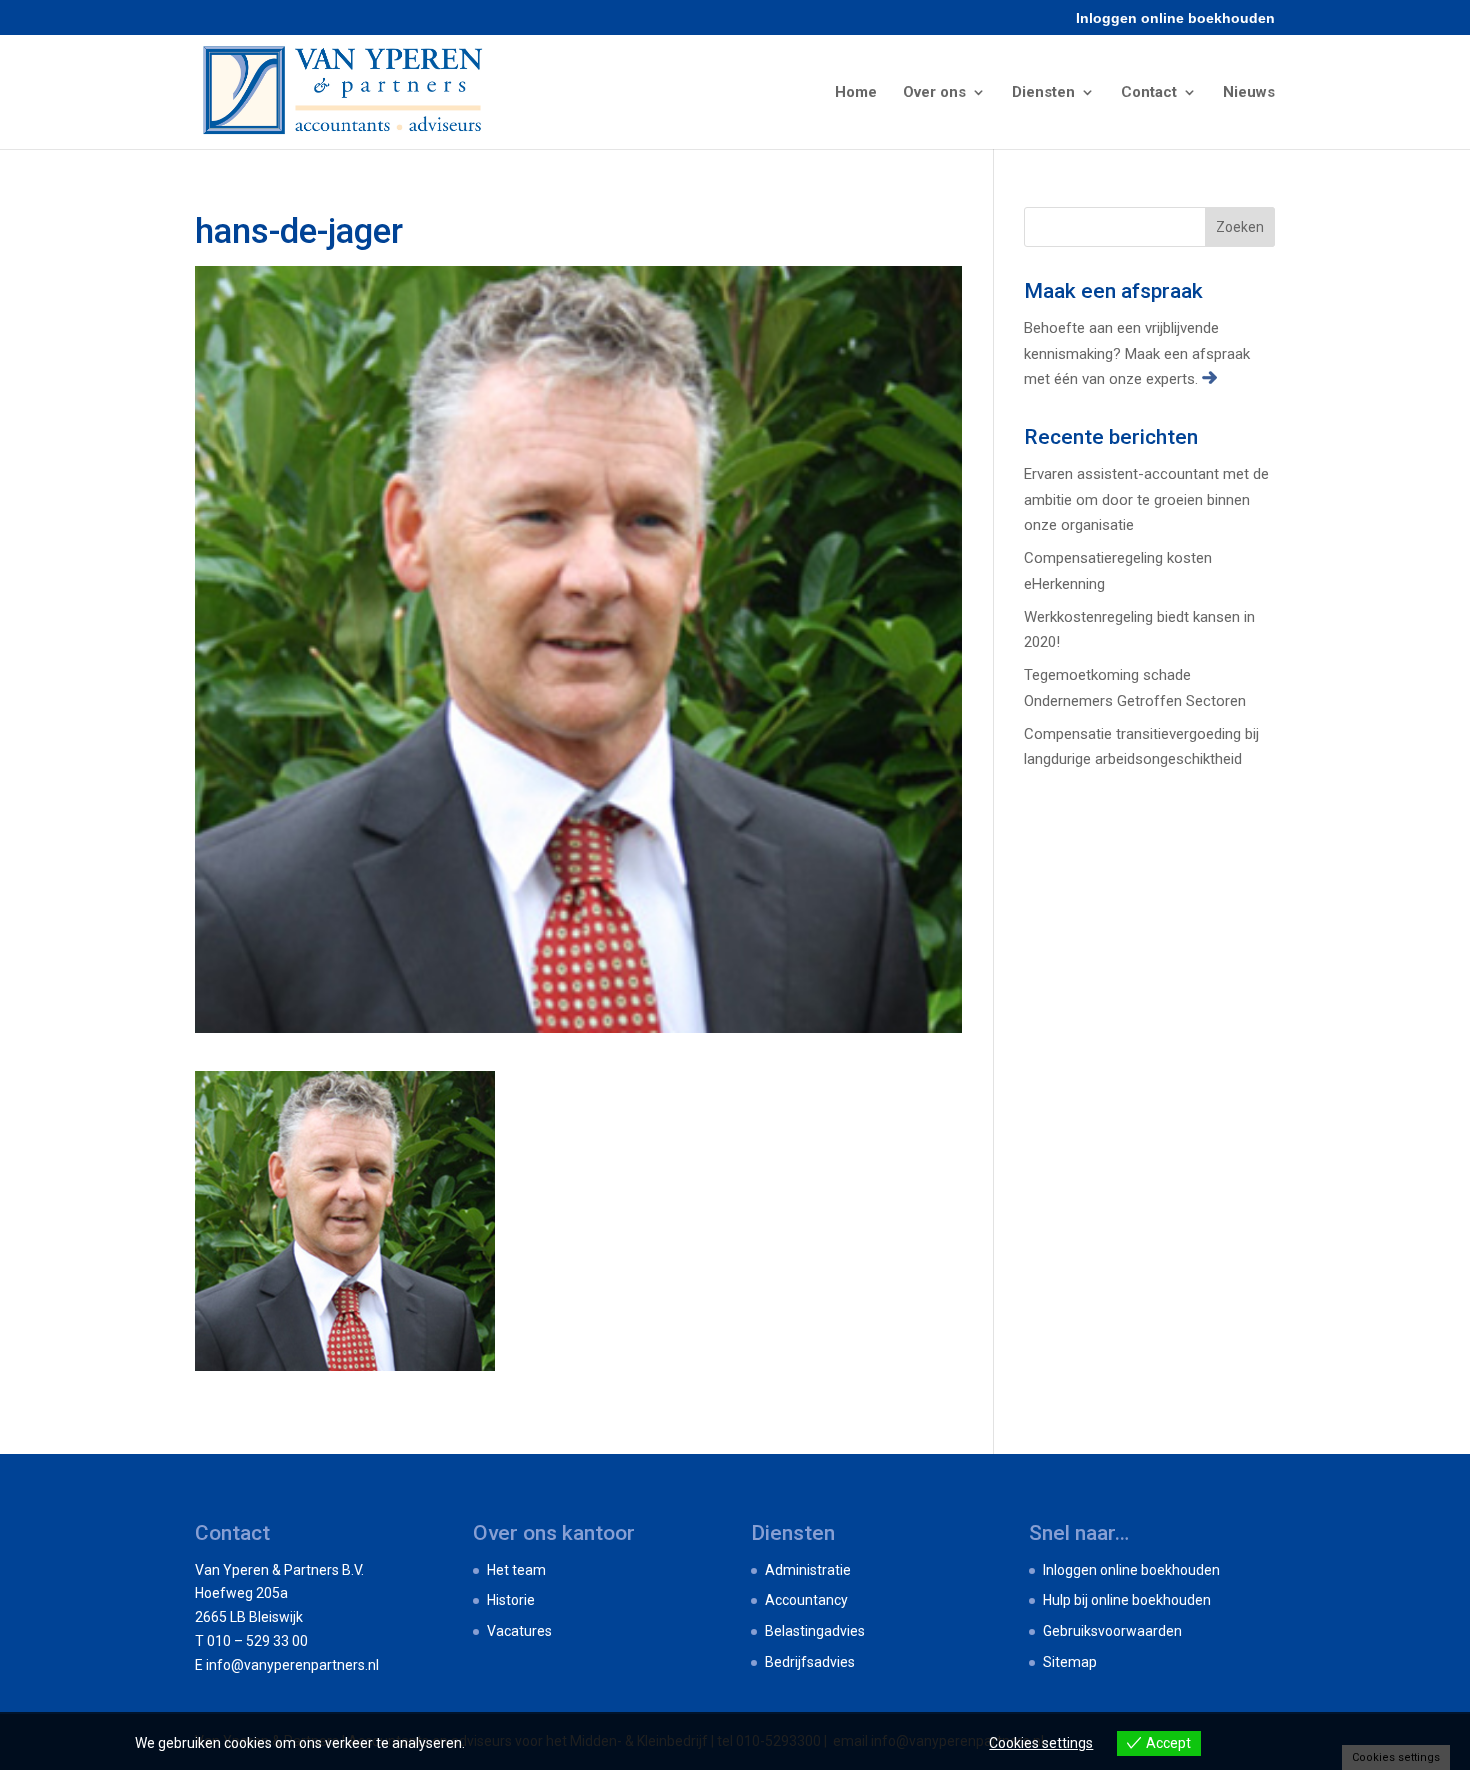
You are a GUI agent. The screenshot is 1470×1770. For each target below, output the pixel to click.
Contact (1149, 93)
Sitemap (1070, 1662)
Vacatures (519, 1631)
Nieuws (1249, 93)
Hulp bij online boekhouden (1127, 1600)
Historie (511, 1600)
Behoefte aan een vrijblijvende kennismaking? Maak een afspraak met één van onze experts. (1137, 353)
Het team (516, 1570)
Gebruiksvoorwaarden (1112, 1631)
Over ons (934, 93)
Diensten (1043, 93)
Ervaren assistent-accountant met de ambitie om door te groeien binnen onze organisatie (1146, 499)
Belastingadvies (815, 1631)
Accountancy (806, 1600)
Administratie (808, 1570)
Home (856, 93)
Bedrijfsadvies (810, 1662)
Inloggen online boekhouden (1175, 18)
